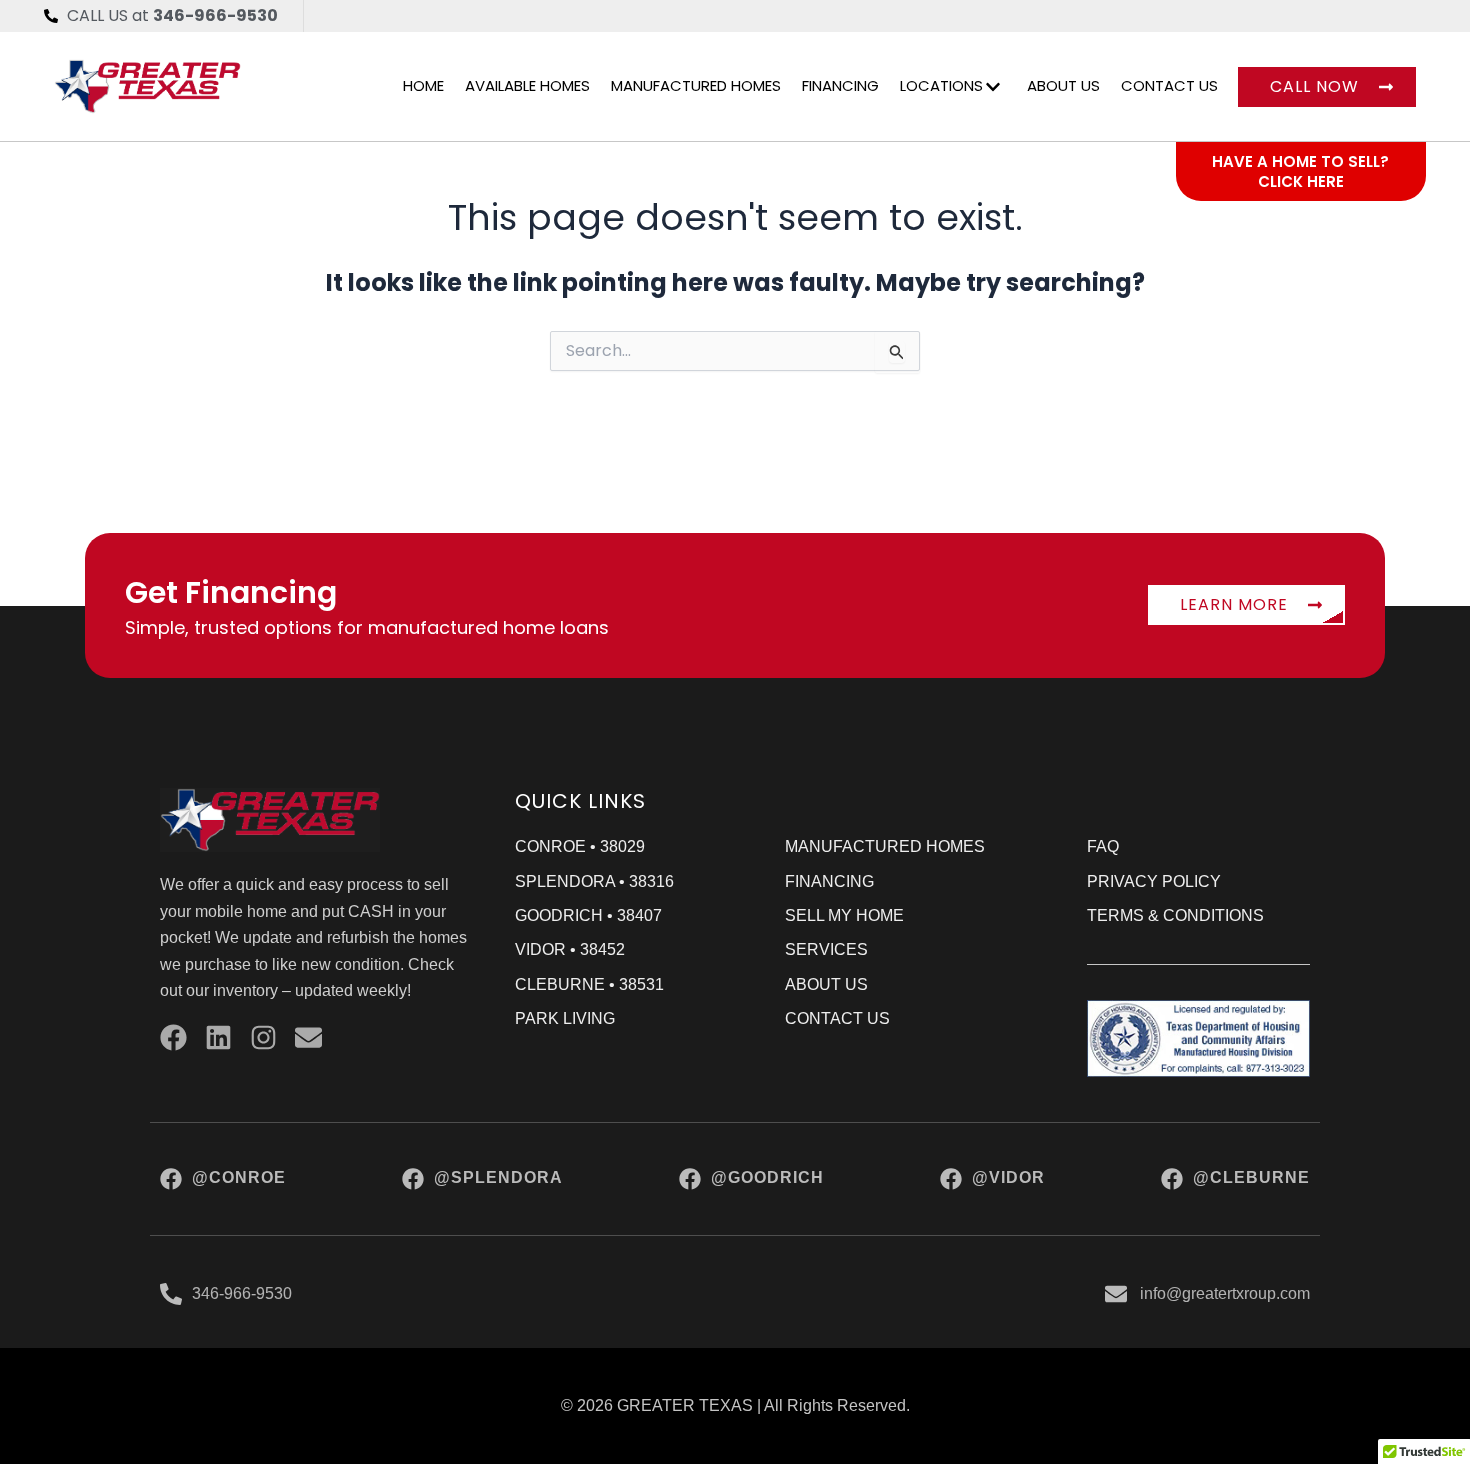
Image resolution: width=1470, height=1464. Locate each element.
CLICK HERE (1301, 181)
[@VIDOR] (951, 1179)
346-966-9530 (242, 1293)
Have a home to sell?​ (1300, 161)
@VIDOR (1008, 1177)
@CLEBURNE (1251, 1177)
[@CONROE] (171, 1179)
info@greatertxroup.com (1225, 1293)
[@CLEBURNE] (1172, 1179)
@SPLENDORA (498, 1177)
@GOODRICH (767, 1177)
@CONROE (239, 1177)
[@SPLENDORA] (413, 1179)
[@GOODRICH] (690, 1179)
